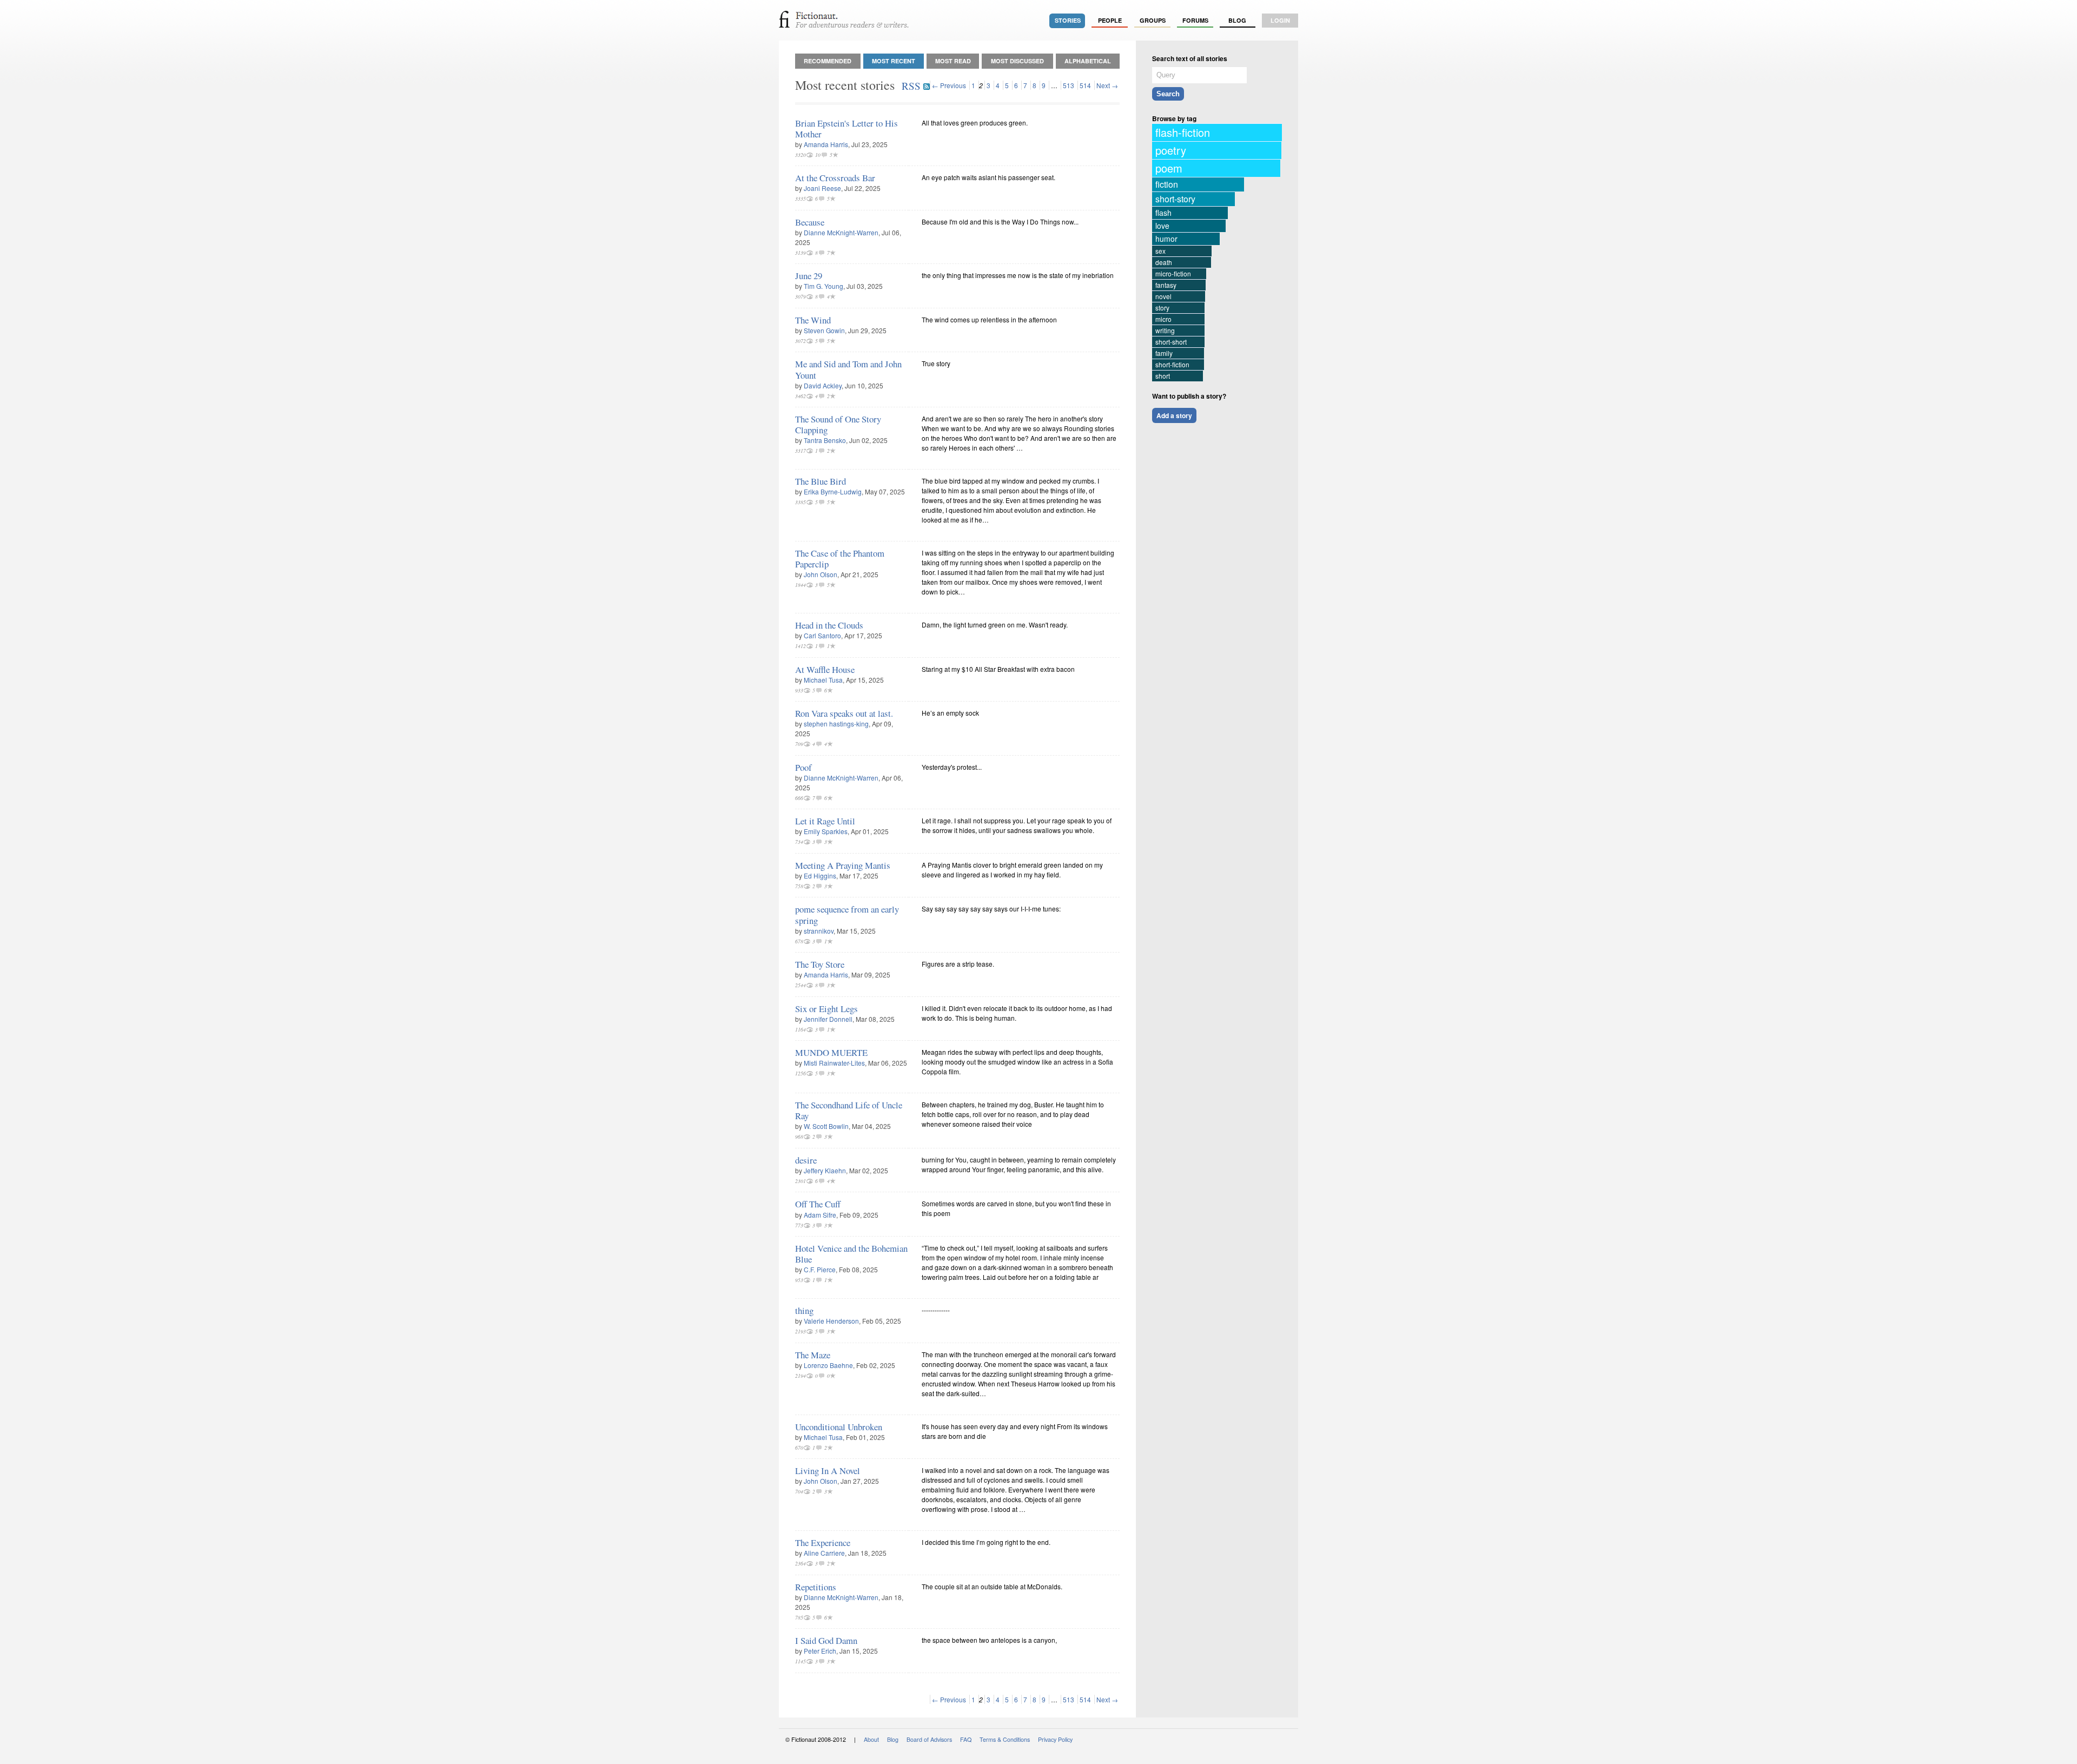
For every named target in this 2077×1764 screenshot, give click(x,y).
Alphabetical (1088, 61)
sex (1160, 251)
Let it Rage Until (825, 821)
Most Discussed (1017, 61)
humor (1166, 239)
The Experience (823, 1542)
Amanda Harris (826, 144)
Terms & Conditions (1005, 1739)
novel (1163, 296)
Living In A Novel (828, 1471)
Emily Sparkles (826, 831)
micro (1163, 319)
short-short (1171, 342)
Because (810, 222)
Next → (1107, 85)
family (1164, 353)
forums (1195, 20)
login (1280, 20)
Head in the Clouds (829, 625)
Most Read (953, 61)
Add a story (1174, 415)
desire (806, 1160)
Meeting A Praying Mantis (843, 865)
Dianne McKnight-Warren (841, 232)
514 (1085, 85)
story (1162, 308)
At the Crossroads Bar (835, 178)
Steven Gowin (824, 330)
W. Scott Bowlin (826, 1126)
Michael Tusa (823, 680)
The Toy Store (820, 964)
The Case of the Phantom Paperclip (840, 559)
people (1110, 20)
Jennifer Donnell (828, 1019)
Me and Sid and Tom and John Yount (848, 369)
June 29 (809, 276)
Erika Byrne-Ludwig (833, 491)
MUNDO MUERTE (831, 1052)
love (1162, 226)
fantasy (1166, 285)
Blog (1237, 20)
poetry (1171, 150)
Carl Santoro (822, 635)
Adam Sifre (820, 1215)
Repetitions (816, 1587)
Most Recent (894, 61)
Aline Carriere (824, 1553)
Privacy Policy (1055, 1739)
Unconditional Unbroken (839, 1427)
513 (1069, 85)
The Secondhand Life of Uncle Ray (849, 1110)
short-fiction (1172, 364)
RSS (912, 86)
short (1163, 376)
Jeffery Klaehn (825, 1170)
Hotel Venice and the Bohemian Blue (851, 1254)
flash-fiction (1183, 132)
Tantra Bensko (825, 440)
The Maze (813, 1355)
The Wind (813, 320)
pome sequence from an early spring (847, 914)
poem (1169, 168)
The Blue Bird (821, 481)
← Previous (949, 85)
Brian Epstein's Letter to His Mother (846, 128)
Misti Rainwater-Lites (834, 1063)
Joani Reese (822, 188)
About (871, 1739)
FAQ (966, 1739)
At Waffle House (825, 669)
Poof (803, 767)
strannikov (819, 931)
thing (804, 1310)
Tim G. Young (823, 286)
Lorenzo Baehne (828, 1365)
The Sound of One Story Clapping (838, 424)
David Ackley (823, 385)
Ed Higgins (820, 876)
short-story (1175, 199)
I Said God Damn (826, 1640)
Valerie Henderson (831, 1321)
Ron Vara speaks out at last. (844, 713)
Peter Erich (820, 1651)
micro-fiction (1173, 273)
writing (1165, 330)
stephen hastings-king (836, 724)
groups (1153, 20)
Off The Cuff (818, 1204)
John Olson (821, 574)
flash (1163, 213)
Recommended (828, 61)
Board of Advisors (929, 1739)
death (1164, 262)
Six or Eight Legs (826, 1009)
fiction (1167, 184)
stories (1068, 20)
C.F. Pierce (820, 1269)
